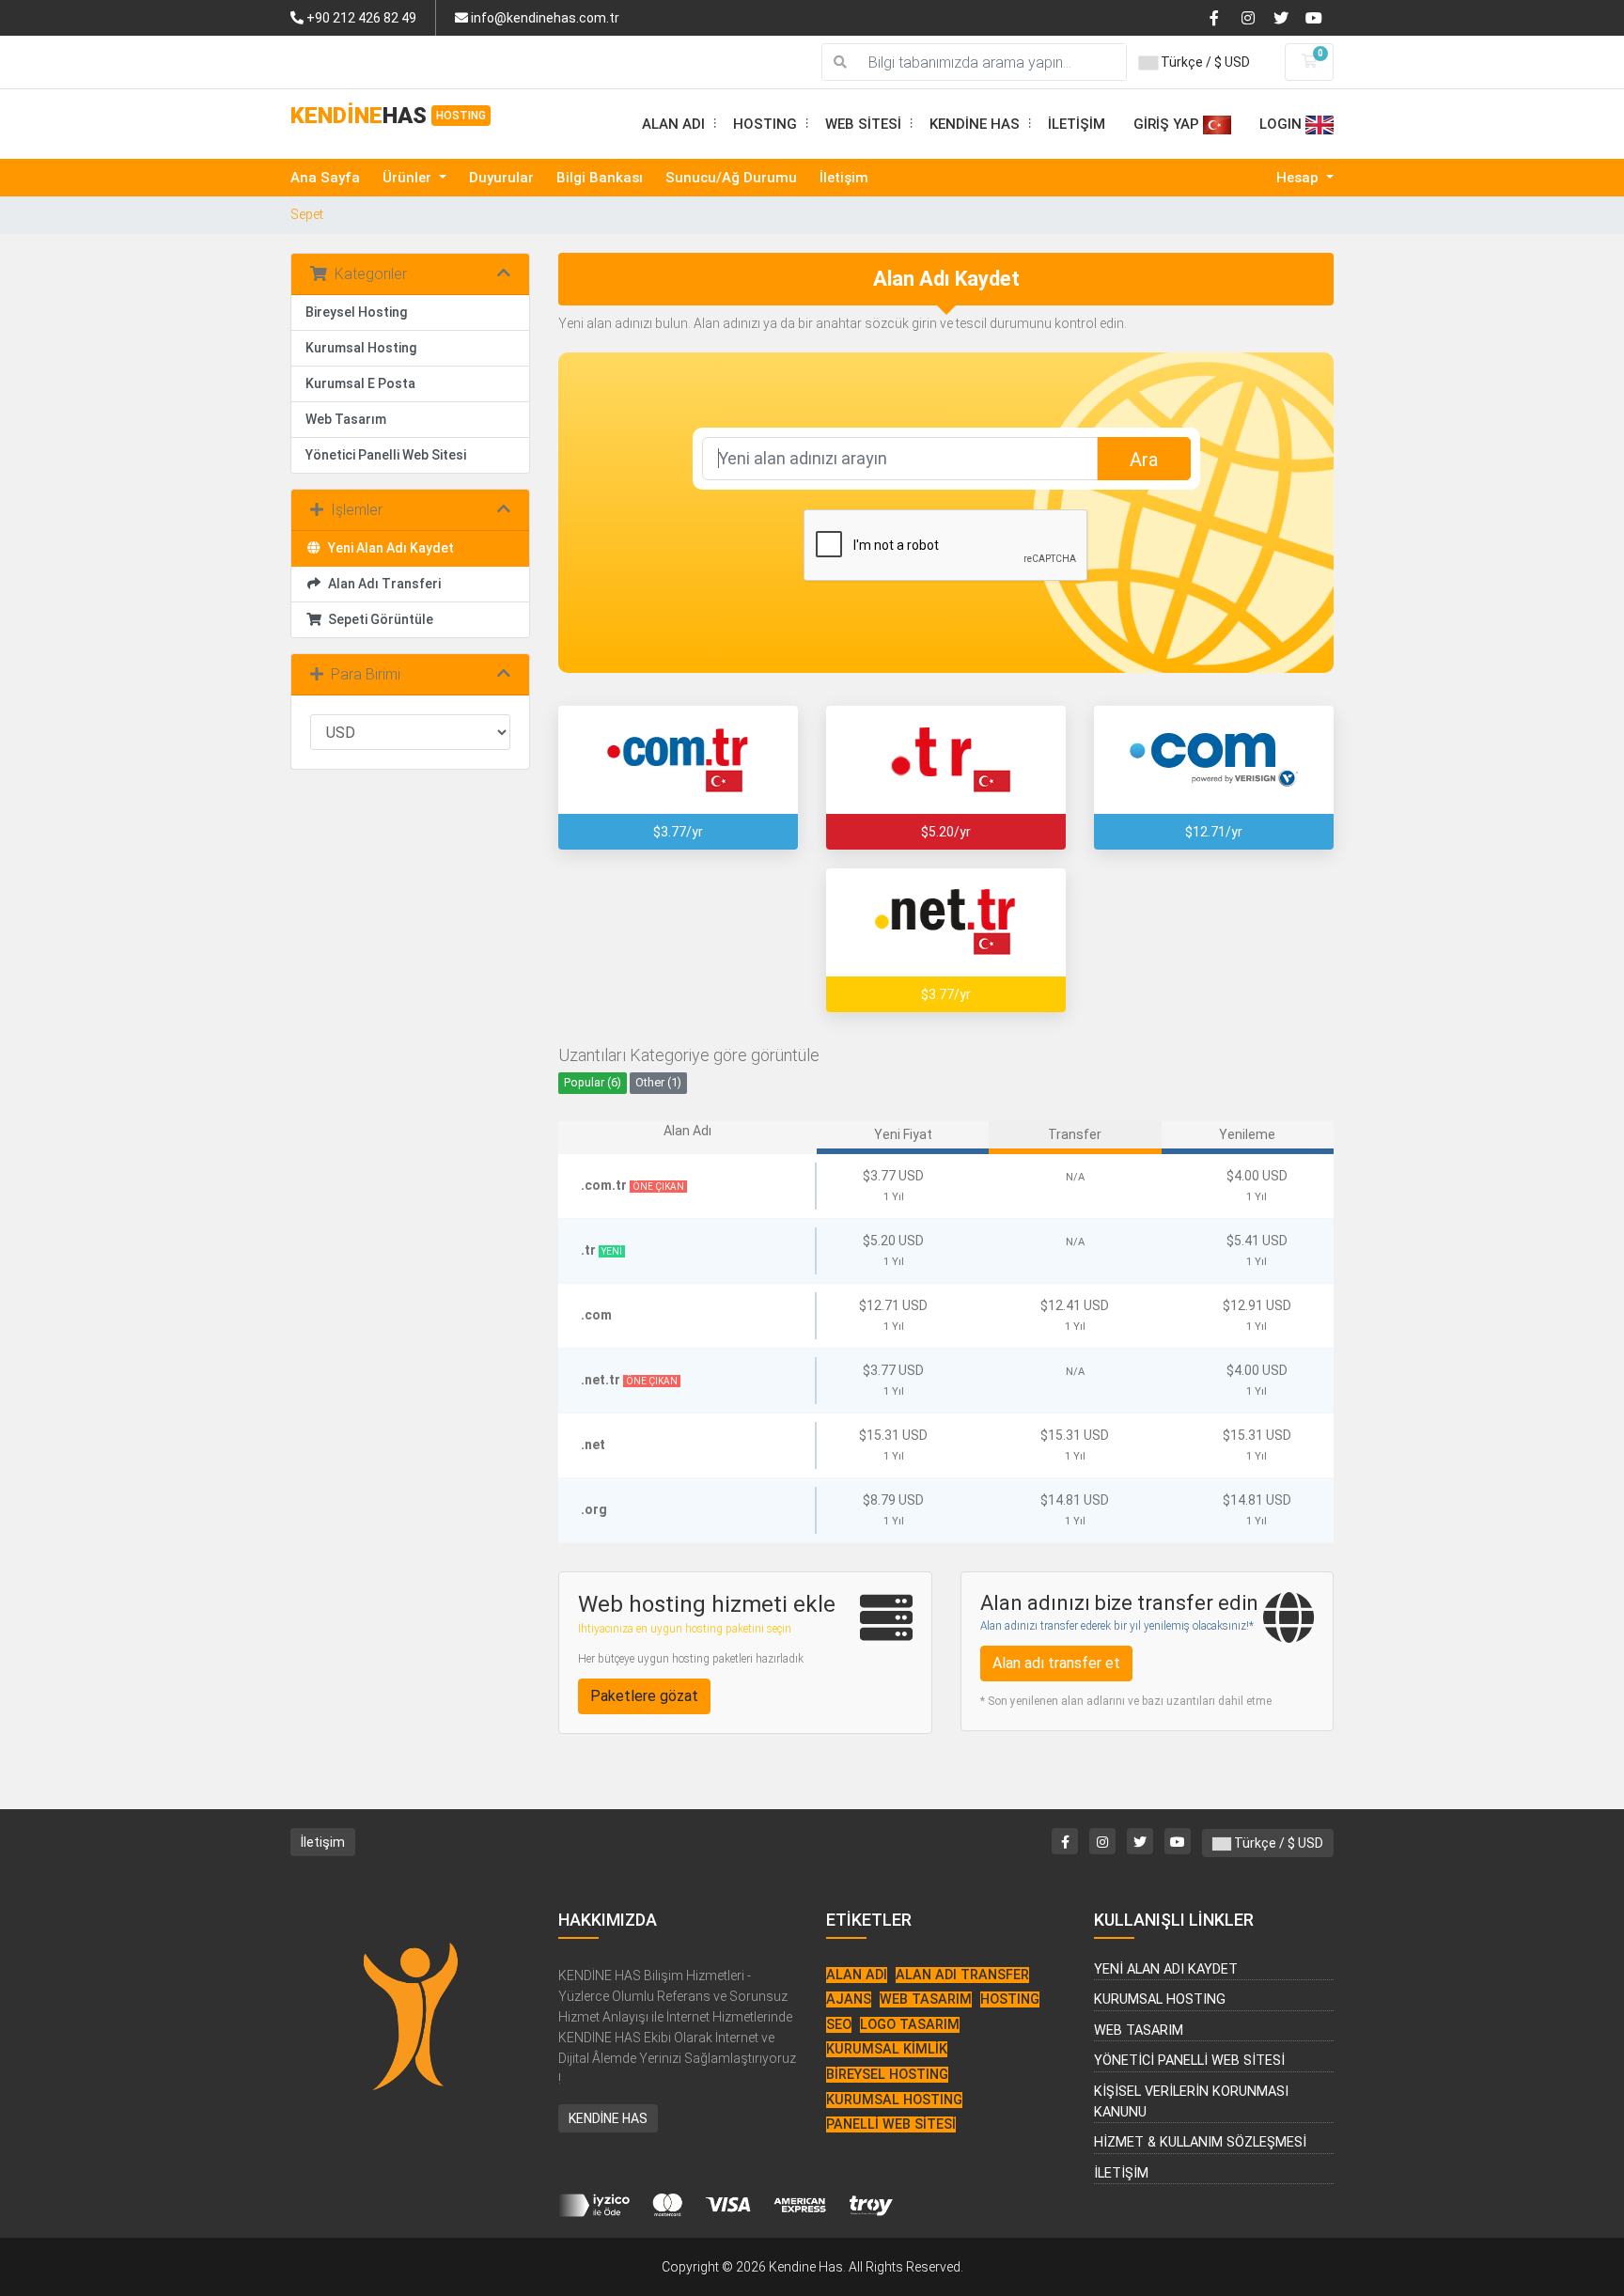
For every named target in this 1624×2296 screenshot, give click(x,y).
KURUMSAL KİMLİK (887, 2049)
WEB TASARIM (926, 1999)
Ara (1144, 460)
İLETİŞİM (1077, 124)
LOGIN (1282, 124)
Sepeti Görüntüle (378, 619)
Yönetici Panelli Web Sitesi (386, 455)
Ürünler (409, 178)
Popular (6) (593, 1082)
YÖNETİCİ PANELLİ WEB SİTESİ (1189, 2061)
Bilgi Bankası (600, 178)
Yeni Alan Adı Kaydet (388, 548)
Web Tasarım (346, 419)
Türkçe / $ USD (1204, 62)
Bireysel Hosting (356, 312)
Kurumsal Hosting (361, 348)
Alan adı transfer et (1056, 1663)
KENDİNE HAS (982, 124)
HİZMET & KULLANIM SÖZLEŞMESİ (1200, 2142)
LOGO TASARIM (910, 2025)
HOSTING (772, 124)
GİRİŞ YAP (1168, 124)
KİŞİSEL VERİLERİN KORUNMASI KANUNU (1191, 2102)
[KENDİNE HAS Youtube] (1319, 17)
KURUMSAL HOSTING (894, 2100)
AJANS (849, 1999)
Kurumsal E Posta (360, 383)
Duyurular (501, 178)
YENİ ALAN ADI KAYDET (1166, 1969)
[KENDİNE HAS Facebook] (1224, 17)
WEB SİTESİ (870, 124)
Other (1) (658, 1082)
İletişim (844, 178)
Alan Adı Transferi (382, 584)
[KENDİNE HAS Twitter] (1288, 17)
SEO (839, 2025)
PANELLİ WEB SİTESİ (891, 2124)
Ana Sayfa (325, 178)
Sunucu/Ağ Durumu (731, 178)
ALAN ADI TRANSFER (962, 1975)
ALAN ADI (680, 124)
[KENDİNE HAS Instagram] (1256, 17)
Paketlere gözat (644, 1696)
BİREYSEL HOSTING (887, 2075)
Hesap (1299, 178)
